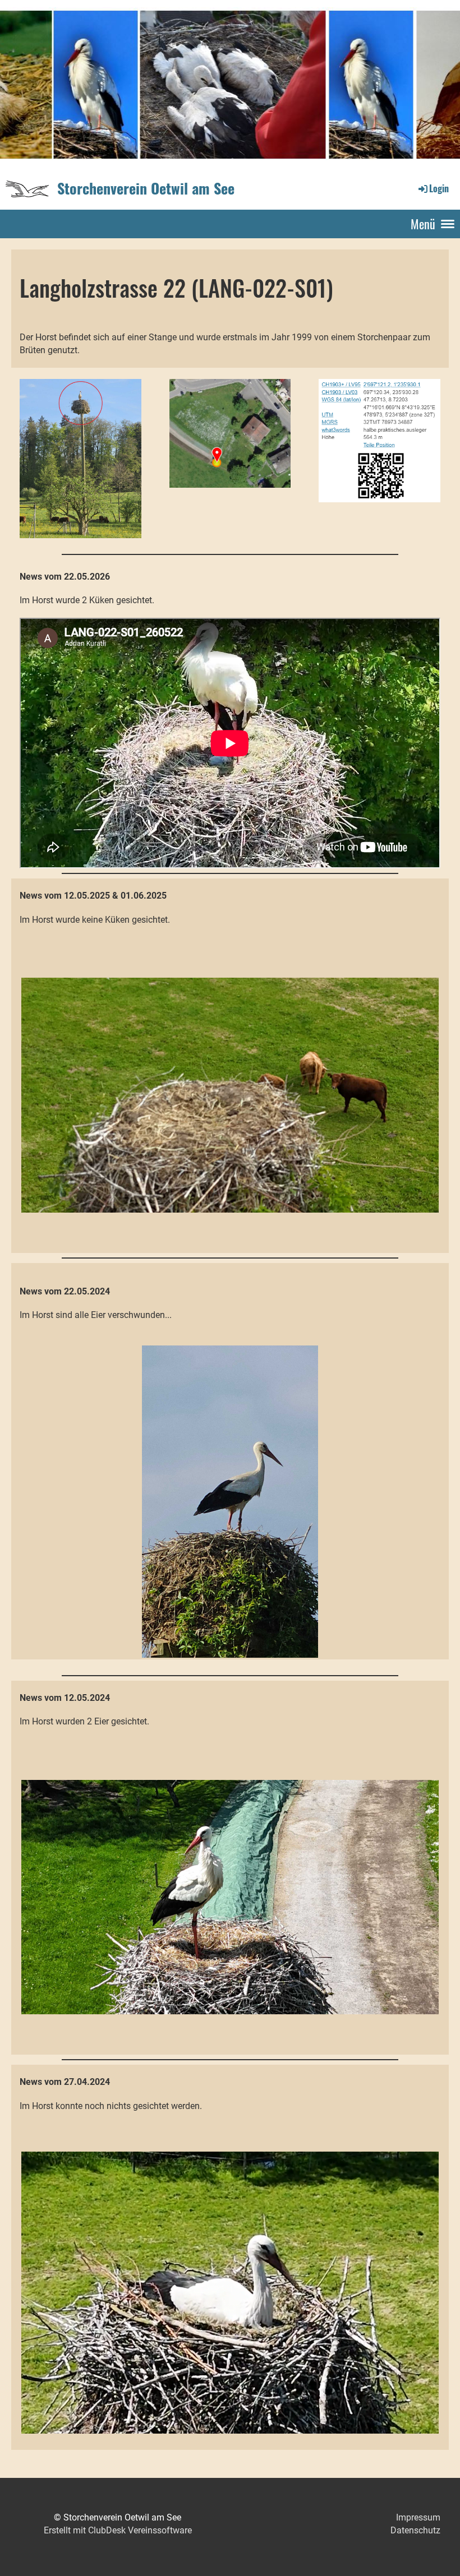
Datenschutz (415, 2530)
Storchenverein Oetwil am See (146, 188)
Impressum (418, 2517)
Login (439, 188)
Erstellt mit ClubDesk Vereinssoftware (118, 2530)
